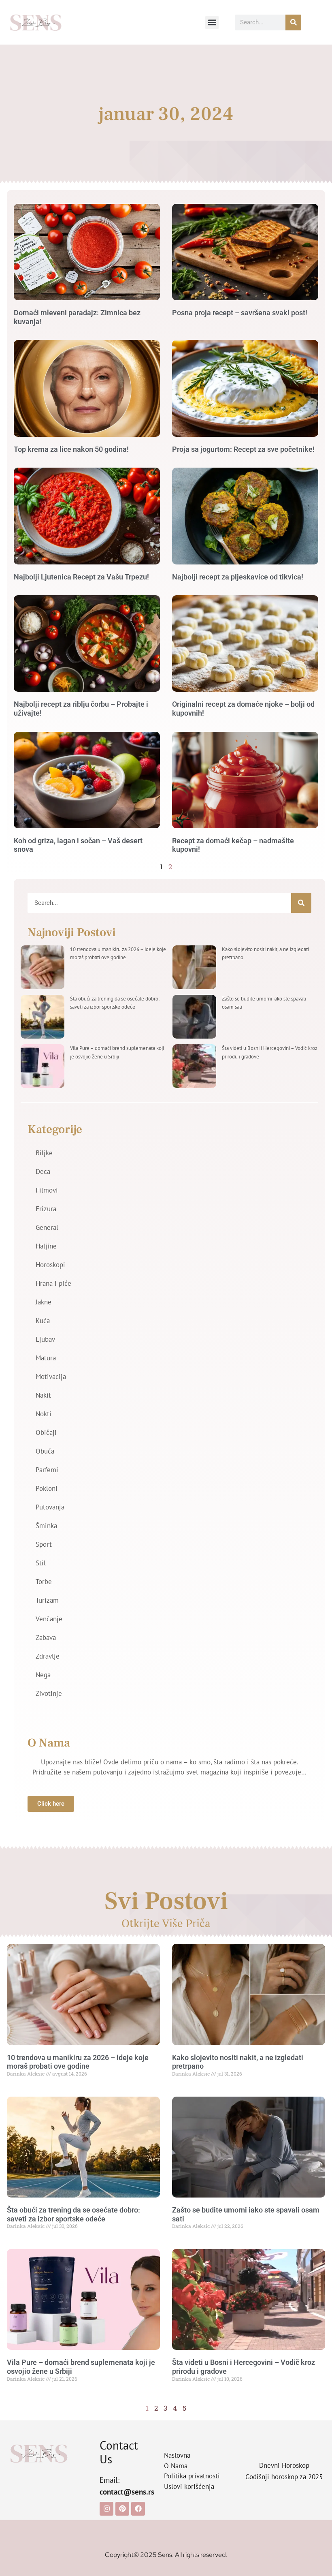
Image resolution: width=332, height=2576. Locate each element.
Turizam (47, 1600)
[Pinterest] (122, 2509)
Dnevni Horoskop (284, 2465)
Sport (44, 1544)
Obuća (45, 1451)
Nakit (43, 1395)
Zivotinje (49, 1693)
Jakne (44, 1302)
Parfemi (47, 1470)
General (47, 1227)
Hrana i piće (53, 1283)
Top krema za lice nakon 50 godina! (71, 449)
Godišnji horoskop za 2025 (284, 2477)
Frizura (46, 1209)
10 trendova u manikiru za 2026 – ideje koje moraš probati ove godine (78, 2062)
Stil (41, 1563)
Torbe (44, 1582)
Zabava (46, 1638)
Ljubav (45, 1339)
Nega (43, 1675)
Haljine (46, 1246)
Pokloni (47, 1488)
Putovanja (50, 1507)
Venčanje (49, 1619)
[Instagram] (106, 2509)
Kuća (43, 1321)
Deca (43, 1171)
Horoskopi (50, 1265)
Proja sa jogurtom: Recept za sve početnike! (243, 449)
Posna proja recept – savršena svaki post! (240, 313)
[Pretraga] (293, 22)
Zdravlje (48, 1656)
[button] (212, 22)
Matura (46, 1358)
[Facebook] (138, 2509)
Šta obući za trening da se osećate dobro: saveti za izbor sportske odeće (73, 2214)
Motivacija (51, 1377)
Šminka (46, 1526)
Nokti (44, 1414)
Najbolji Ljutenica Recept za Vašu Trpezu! (81, 577)
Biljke (44, 1153)
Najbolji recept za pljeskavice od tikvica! (238, 577)
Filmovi (47, 1190)
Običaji (46, 1432)
